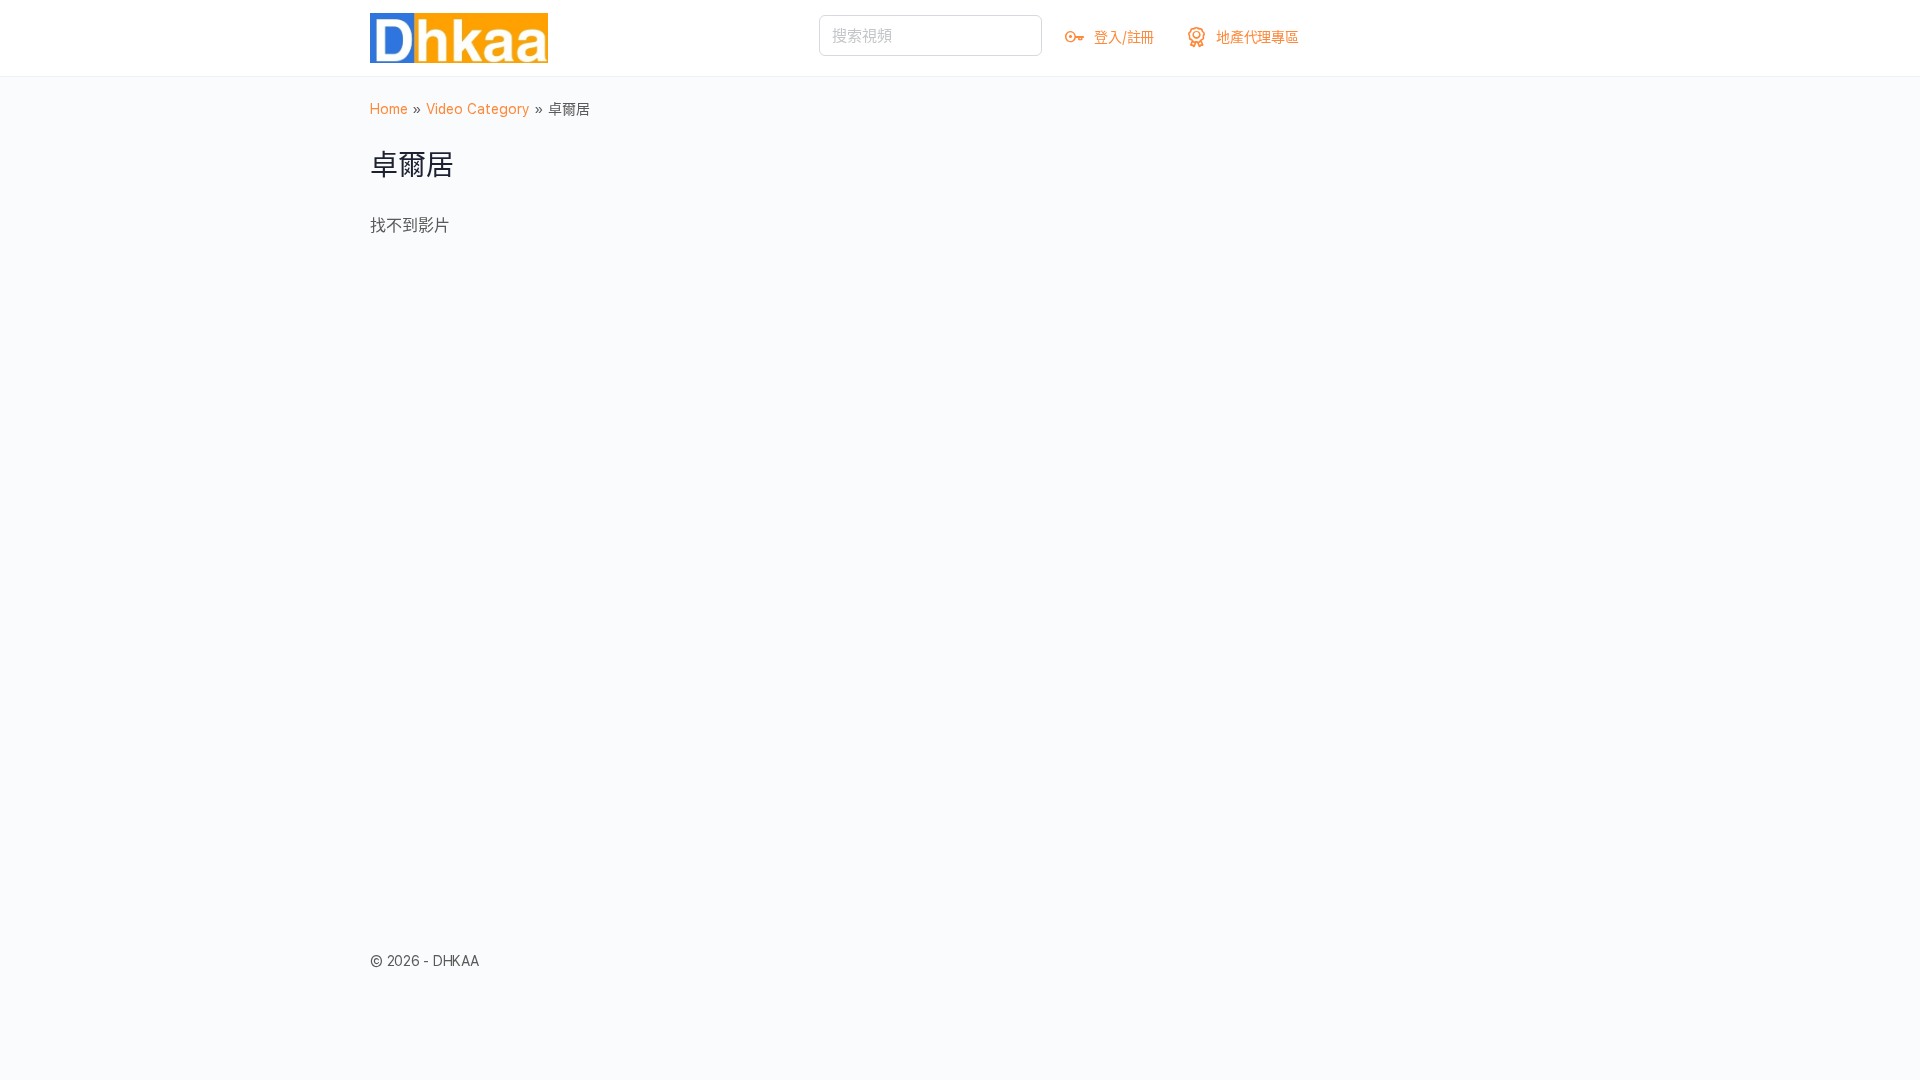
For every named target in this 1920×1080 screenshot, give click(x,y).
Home (389, 109)
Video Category (478, 109)
